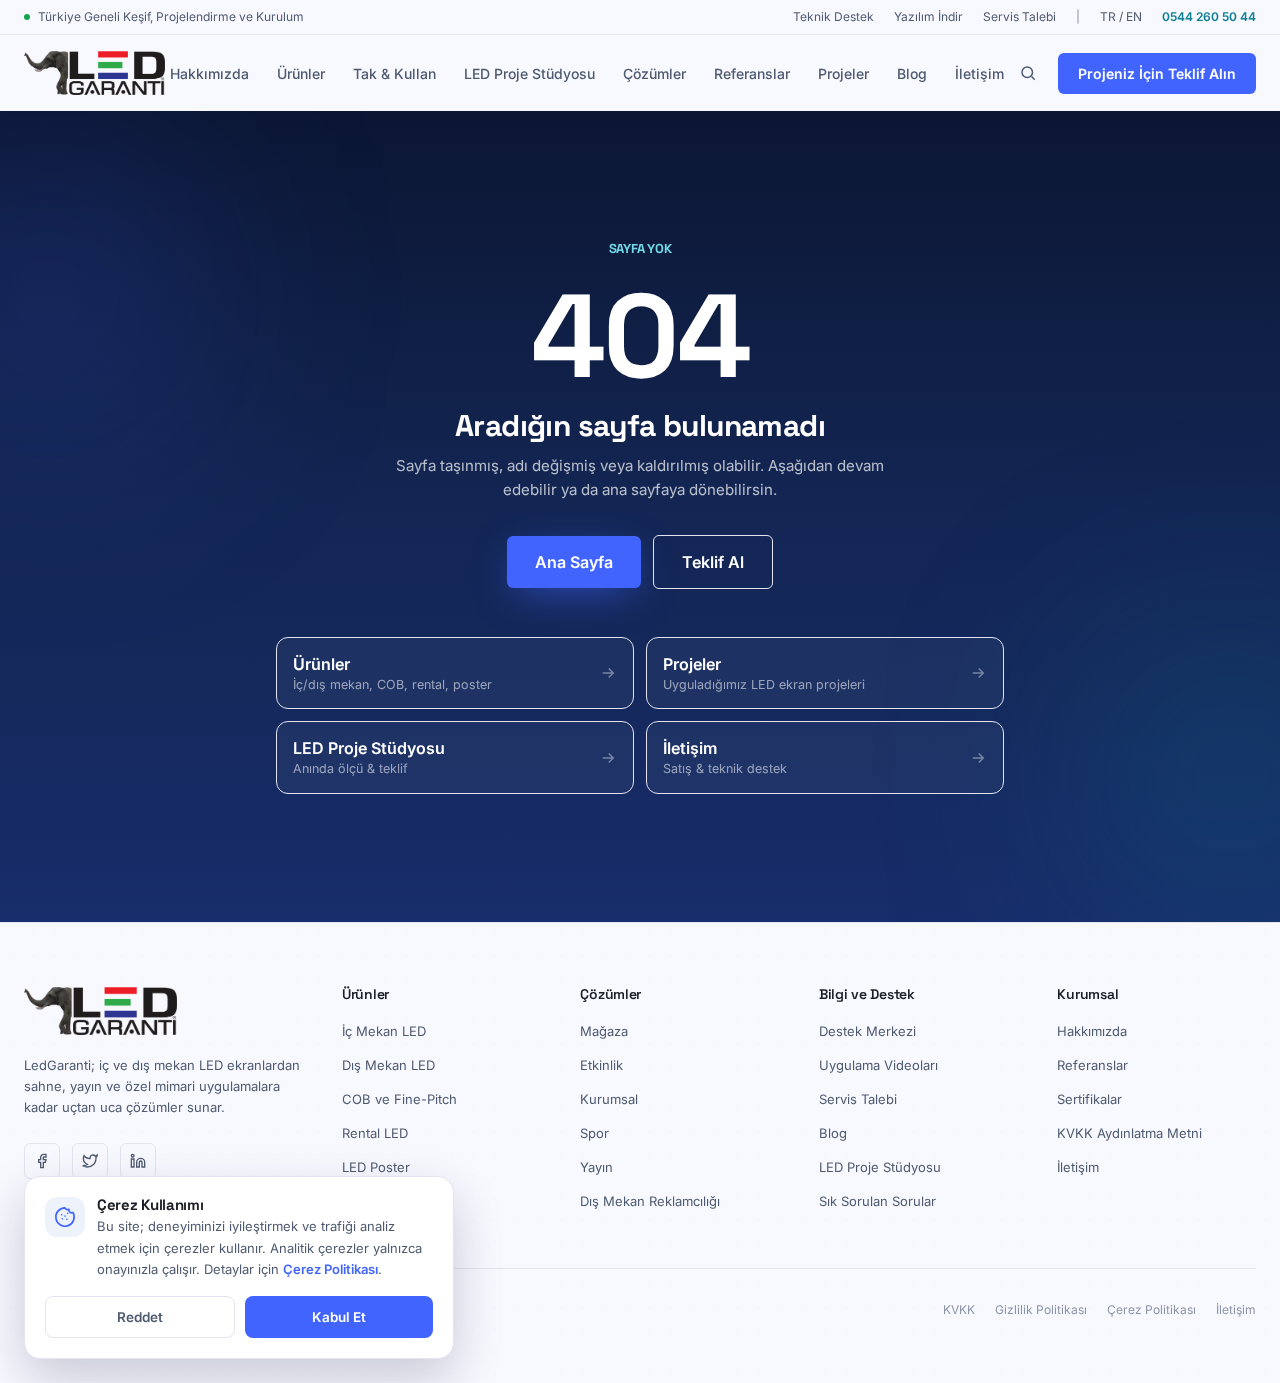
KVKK (959, 1309)
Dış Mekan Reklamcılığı (650, 1201)
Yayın (596, 1167)
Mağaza (604, 1031)
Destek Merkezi (867, 1031)
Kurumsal (609, 1099)
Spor (594, 1133)
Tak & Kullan (394, 73)
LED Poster (376, 1167)
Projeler (843, 73)
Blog (912, 73)
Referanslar (752, 73)
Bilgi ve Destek (867, 994)
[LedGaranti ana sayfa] (94, 73)
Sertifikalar (1089, 1099)
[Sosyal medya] (42, 1161)
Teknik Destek (833, 16)
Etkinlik (601, 1065)
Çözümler (654, 73)
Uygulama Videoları (878, 1065)
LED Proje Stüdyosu (529, 73)
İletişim (979, 73)
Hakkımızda (209, 73)
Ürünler (301, 73)
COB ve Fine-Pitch (399, 1099)
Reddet (140, 1317)
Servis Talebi (1019, 16)
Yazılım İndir (928, 16)
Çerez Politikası (1151, 1309)
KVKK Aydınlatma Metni (1129, 1133)
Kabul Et (339, 1317)
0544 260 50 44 (1209, 16)
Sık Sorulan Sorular (877, 1201)
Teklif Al (713, 562)
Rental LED (375, 1133)
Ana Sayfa (574, 562)
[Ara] (1028, 73)
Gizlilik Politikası (1041, 1309)
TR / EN (1121, 16)
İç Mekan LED (384, 1031)
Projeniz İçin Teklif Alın (1157, 73)
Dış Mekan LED (388, 1065)
